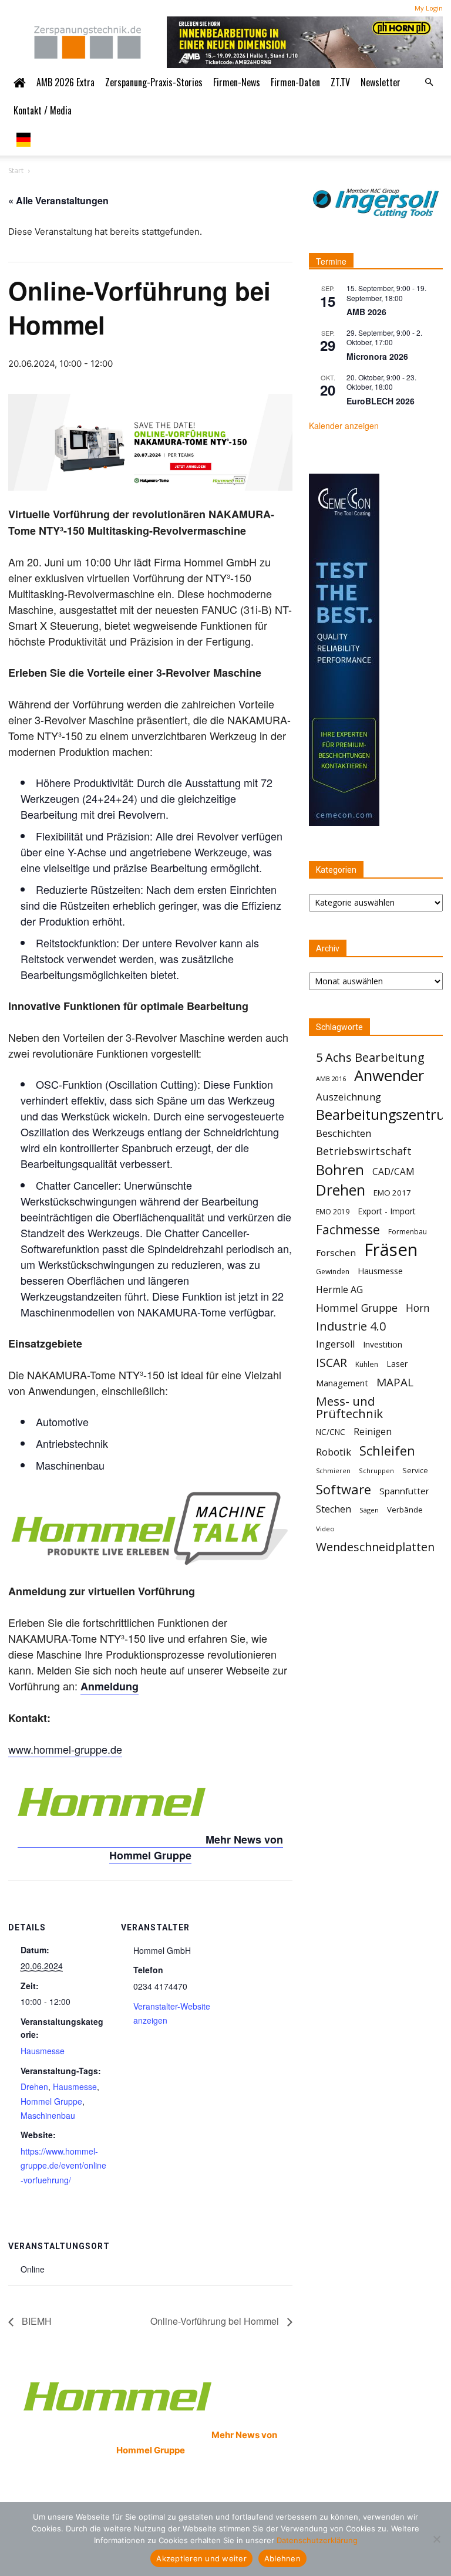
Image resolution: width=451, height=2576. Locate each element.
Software (344, 1489)
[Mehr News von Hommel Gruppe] (112, 1840)
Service (415, 1471)
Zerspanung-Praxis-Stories (154, 82)
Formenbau (408, 1232)
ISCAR (331, 1363)
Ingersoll (335, 1344)
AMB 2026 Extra (65, 82)
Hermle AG (339, 1290)
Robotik (334, 1452)
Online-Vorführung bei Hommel (216, 2321)
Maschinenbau (48, 2115)
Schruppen (376, 1471)
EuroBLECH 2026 (381, 401)
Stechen (334, 1509)
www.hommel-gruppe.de (65, 1749)
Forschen (336, 1252)
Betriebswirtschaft (364, 1151)
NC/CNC (331, 1432)
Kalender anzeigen (344, 426)
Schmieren (333, 1471)
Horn (418, 1308)
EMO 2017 (392, 1193)
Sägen (369, 1510)
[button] (429, 82)
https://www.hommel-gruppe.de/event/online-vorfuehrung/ (63, 2165)
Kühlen (367, 1364)
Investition (383, 1344)
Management (342, 1383)
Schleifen (387, 1451)
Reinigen (373, 1432)
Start (16, 171)
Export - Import (387, 1211)
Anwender (389, 1076)
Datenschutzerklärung (317, 2540)
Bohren (340, 1169)
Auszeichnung (349, 1097)
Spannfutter (404, 1491)
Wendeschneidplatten (375, 1547)
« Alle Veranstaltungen (58, 200)
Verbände (405, 1510)
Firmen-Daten (295, 82)
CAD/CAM (393, 1172)
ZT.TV (340, 82)
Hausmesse (43, 2051)
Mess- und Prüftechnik (349, 1407)
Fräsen (391, 1250)
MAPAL (395, 1382)
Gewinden (333, 1272)
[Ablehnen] (436, 2539)
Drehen (34, 2087)
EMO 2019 (333, 1212)
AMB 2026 (366, 312)
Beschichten (344, 1133)
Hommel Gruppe (51, 2101)
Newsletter (381, 82)
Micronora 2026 (377, 356)
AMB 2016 (331, 1078)
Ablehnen (282, 2558)
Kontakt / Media (43, 110)
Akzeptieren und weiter (201, 2558)
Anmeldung (110, 1686)
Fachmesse (348, 1230)
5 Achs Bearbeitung (370, 1057)
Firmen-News (237, 82)
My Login (429, 8)
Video (325, 1529)
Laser (397, 1364)
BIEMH (36, 2321)
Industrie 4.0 (351, 1326)
